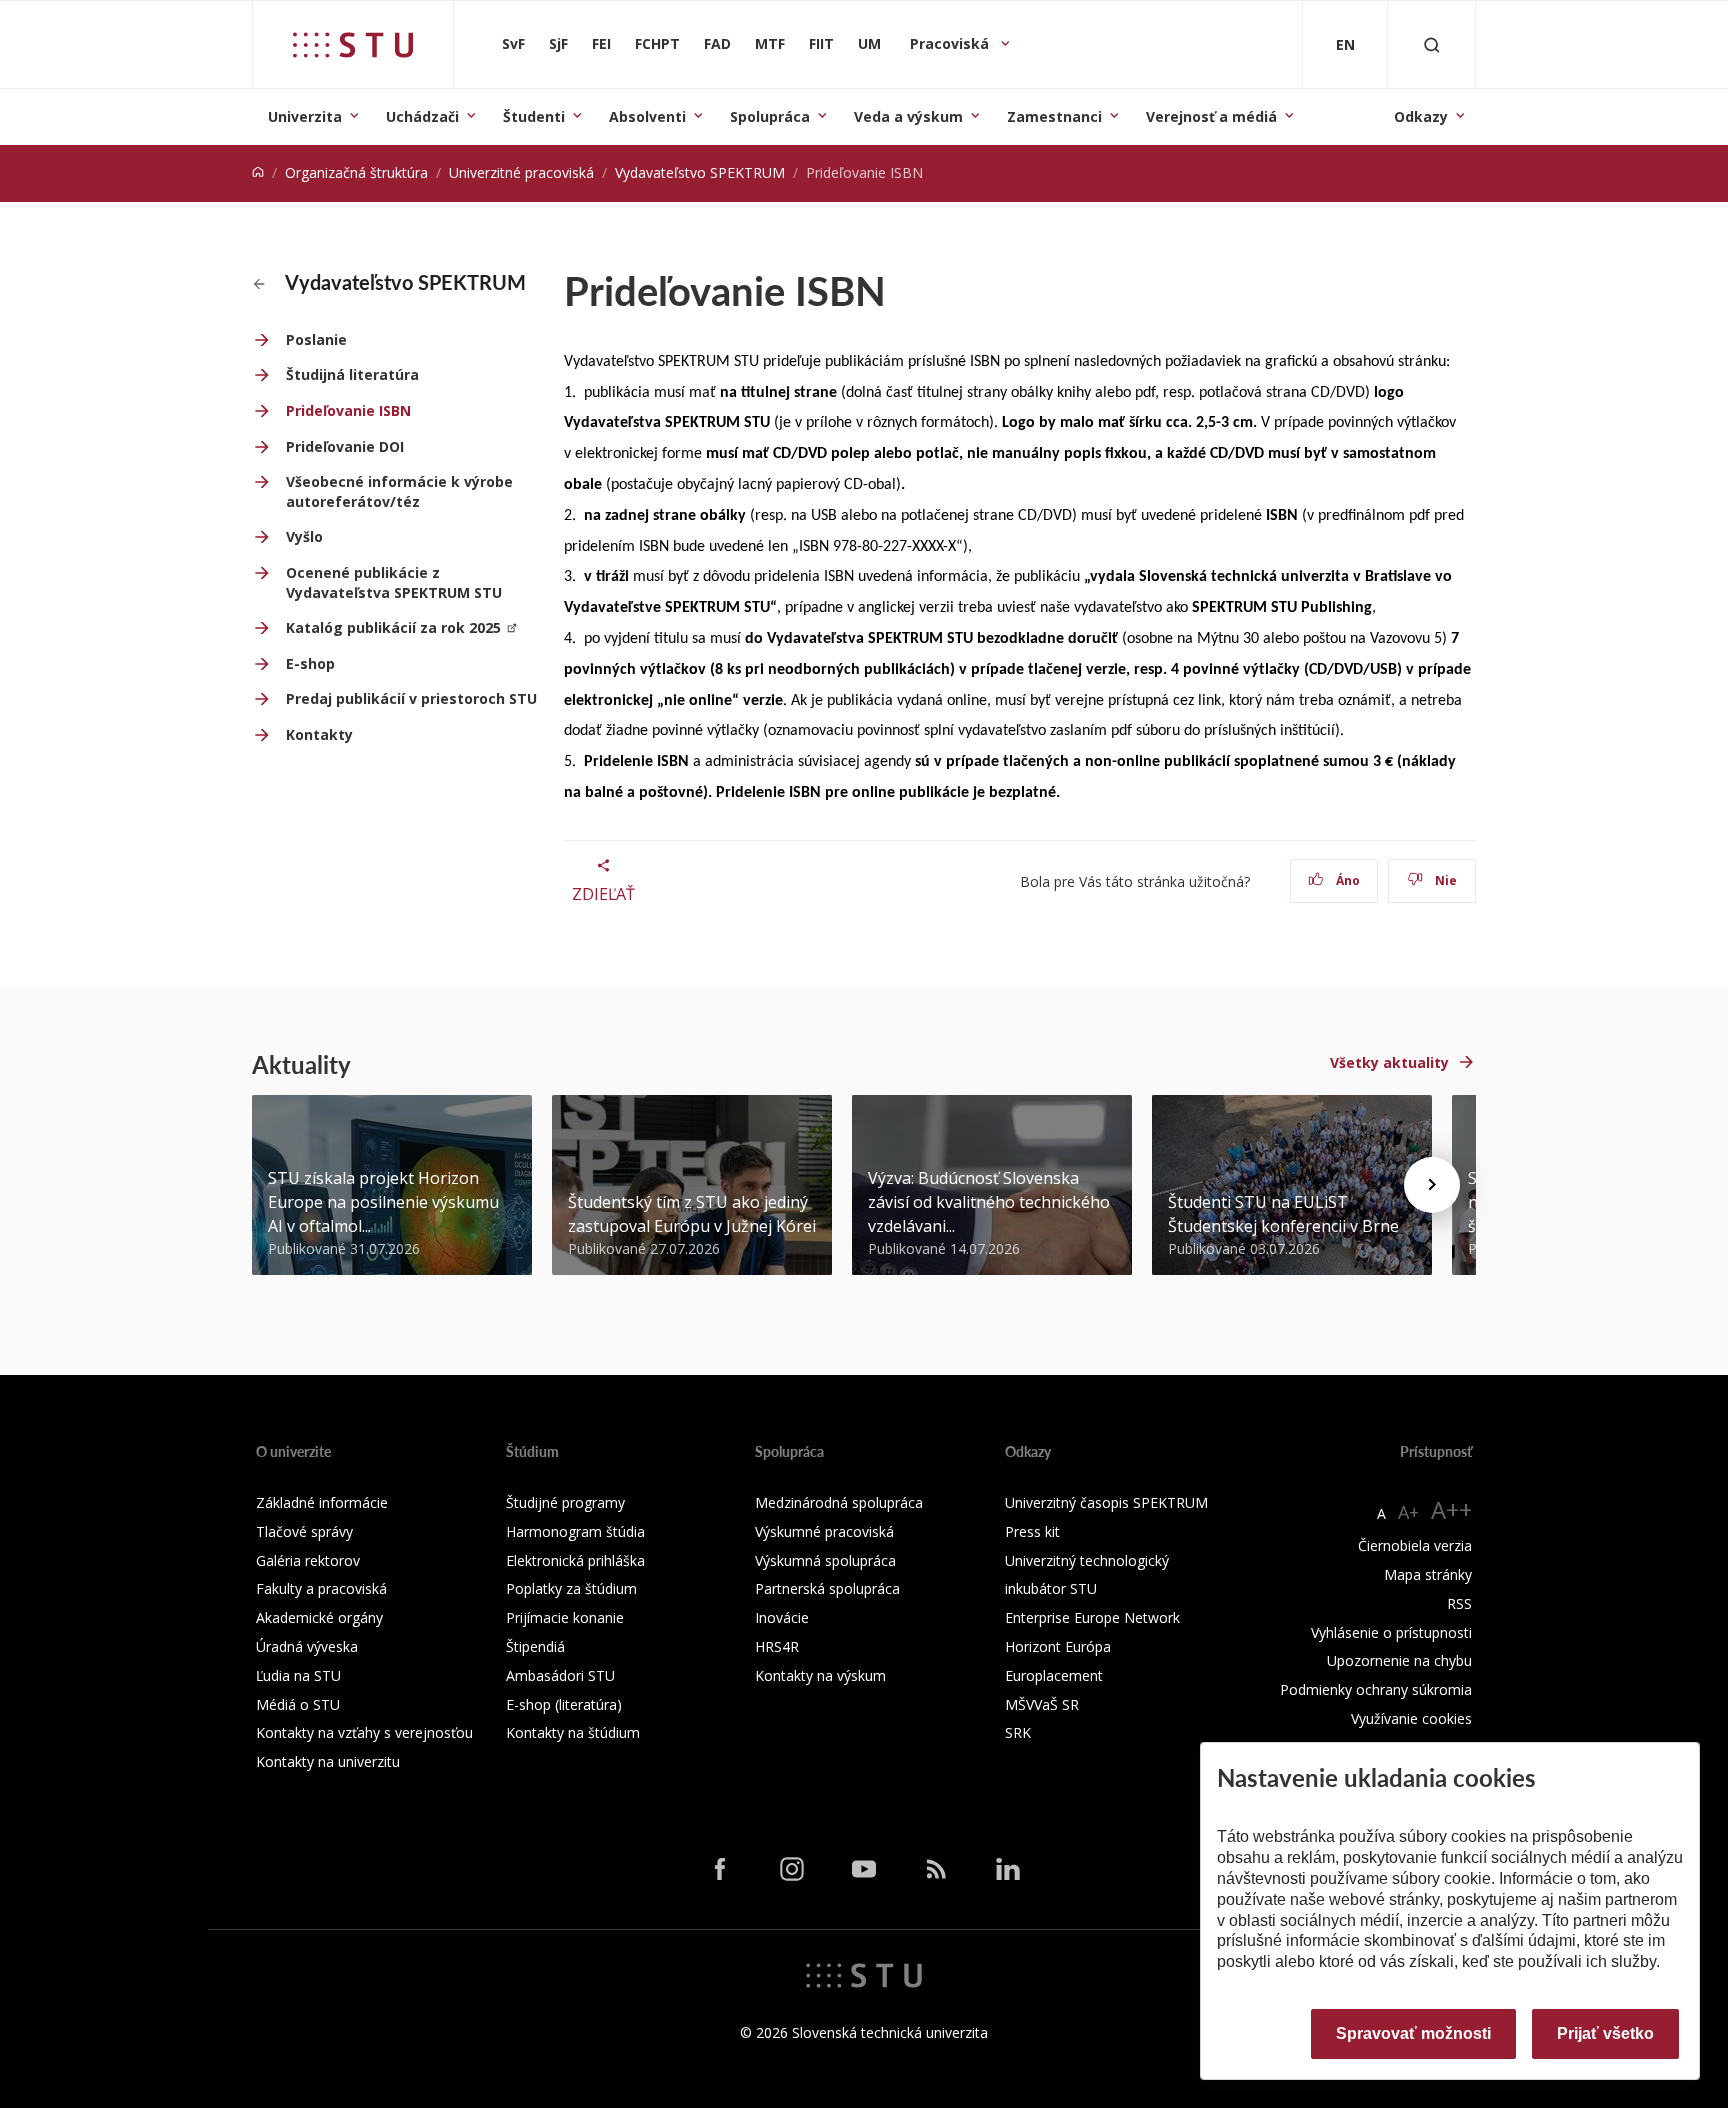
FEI (601, 43)
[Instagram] (792, 1869)
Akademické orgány (319, 1617)
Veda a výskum (908, 116)
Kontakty (319, 734)
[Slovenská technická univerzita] (353, 45)
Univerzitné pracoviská (521, 172)
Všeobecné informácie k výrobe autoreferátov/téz (399, 491)
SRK (1018, 1732)
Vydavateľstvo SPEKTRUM (700, 172)
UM (869, 43)
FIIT (821, 43)
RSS (1459, 1603)
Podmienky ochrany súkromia (1376, 1689)
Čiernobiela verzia (1415, 1545)
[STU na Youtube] (864, 1869)
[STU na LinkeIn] (1008, 1869)
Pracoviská (951, 43)
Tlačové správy (304, 1531)
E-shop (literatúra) (564, 1704)
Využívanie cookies (1411, 1718)
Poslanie (316, 339)
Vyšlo (304, 536)
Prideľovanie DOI (345, 446)
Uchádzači (422, 116)
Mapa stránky (1428, 1574)
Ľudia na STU (298, 1675)
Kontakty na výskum (820, 1675)
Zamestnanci (1054, 116)
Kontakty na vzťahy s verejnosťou (364, 1732)
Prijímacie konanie (565, 1617)
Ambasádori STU (560, 1675)
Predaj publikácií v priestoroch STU (411, 698)
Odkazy (1421, 116)
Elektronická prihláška (575, 1560)
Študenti (534, 116)
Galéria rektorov (308, 1560)
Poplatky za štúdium (571, 1588)
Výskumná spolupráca (825, 1560)
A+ (1408, 1512)
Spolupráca (770, 116)
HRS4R (777, 1646)
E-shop (310, 663)
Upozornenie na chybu (1399, 1660)
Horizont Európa (1058, 1646)
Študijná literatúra (352, 374)
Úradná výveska (307, 1646)
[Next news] (1432, 1185)
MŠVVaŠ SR (1042, 1704)
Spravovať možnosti (1413, 2033)
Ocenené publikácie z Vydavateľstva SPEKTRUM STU (394, 582)
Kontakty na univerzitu (328, 1761)
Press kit (1032, 1531)
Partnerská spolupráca (827, 1588)
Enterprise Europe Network (1092, 1617)
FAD (717, 43)
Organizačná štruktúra (356, 172)
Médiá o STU (298, 1704)
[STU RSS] (936, 1869)
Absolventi (647, 116)
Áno (1346, 880)
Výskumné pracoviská (824, 1531)
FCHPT (657, 43)
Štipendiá (535, 1646)
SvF (513, 43)
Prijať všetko (1605, 2033)
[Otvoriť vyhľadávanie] (1432, 44)
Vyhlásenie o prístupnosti (1391, 1632)
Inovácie (782, 1617)
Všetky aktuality (1389, 1062)
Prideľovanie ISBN (348, 410)
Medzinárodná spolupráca (839, 1502)
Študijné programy (565, 1502)
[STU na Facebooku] (720, 1869)
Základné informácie (322, 1502)
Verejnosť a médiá (1211, 116)
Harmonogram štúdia (575, 1531)
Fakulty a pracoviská (321, 1588)
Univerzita (305, 116)
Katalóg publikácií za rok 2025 (393, 627)
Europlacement (1054, 1675)
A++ (1451, 1509)
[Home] (258, 172)
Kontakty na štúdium (573, 1732)
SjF (558, 43)
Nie (1444, 880)
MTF (770, 43)
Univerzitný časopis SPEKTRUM (1106, 1502)
